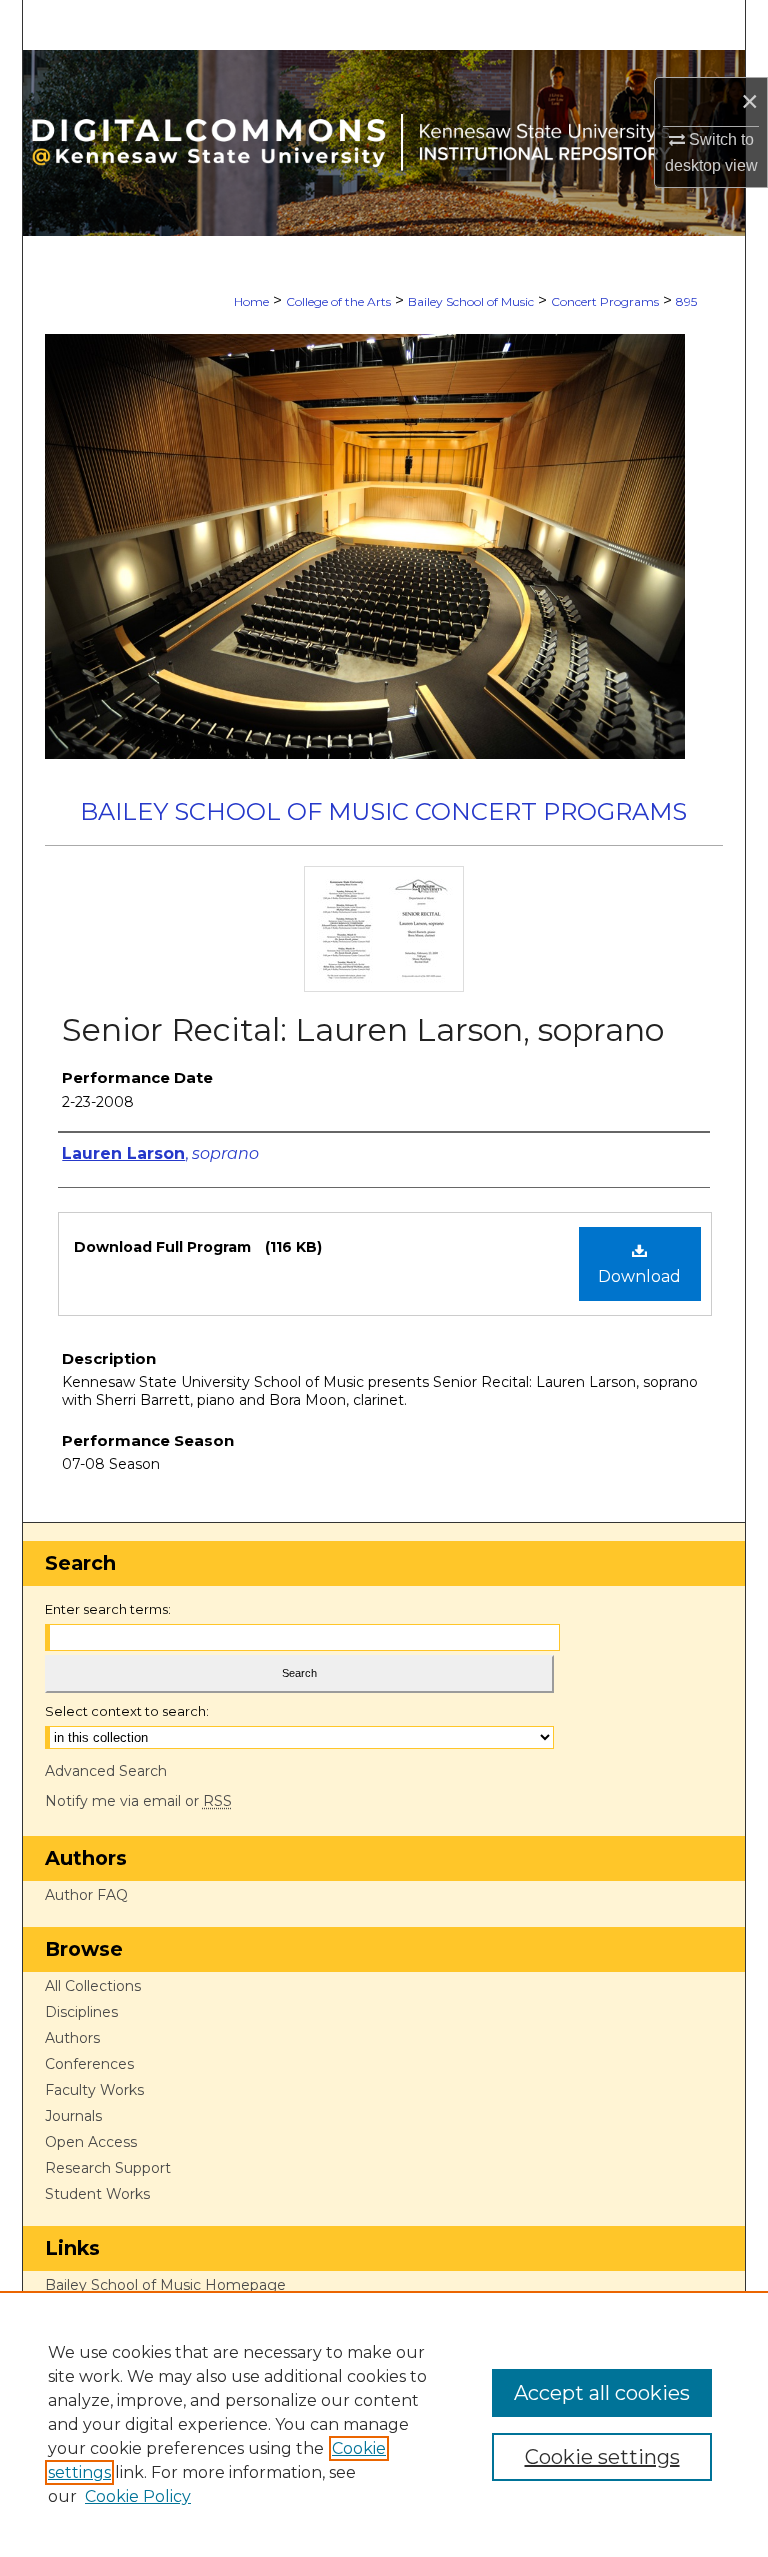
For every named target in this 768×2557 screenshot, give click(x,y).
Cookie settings (602, 2457)
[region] (384, 2424)
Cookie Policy (138, 2496)
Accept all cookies (602, 2393)
